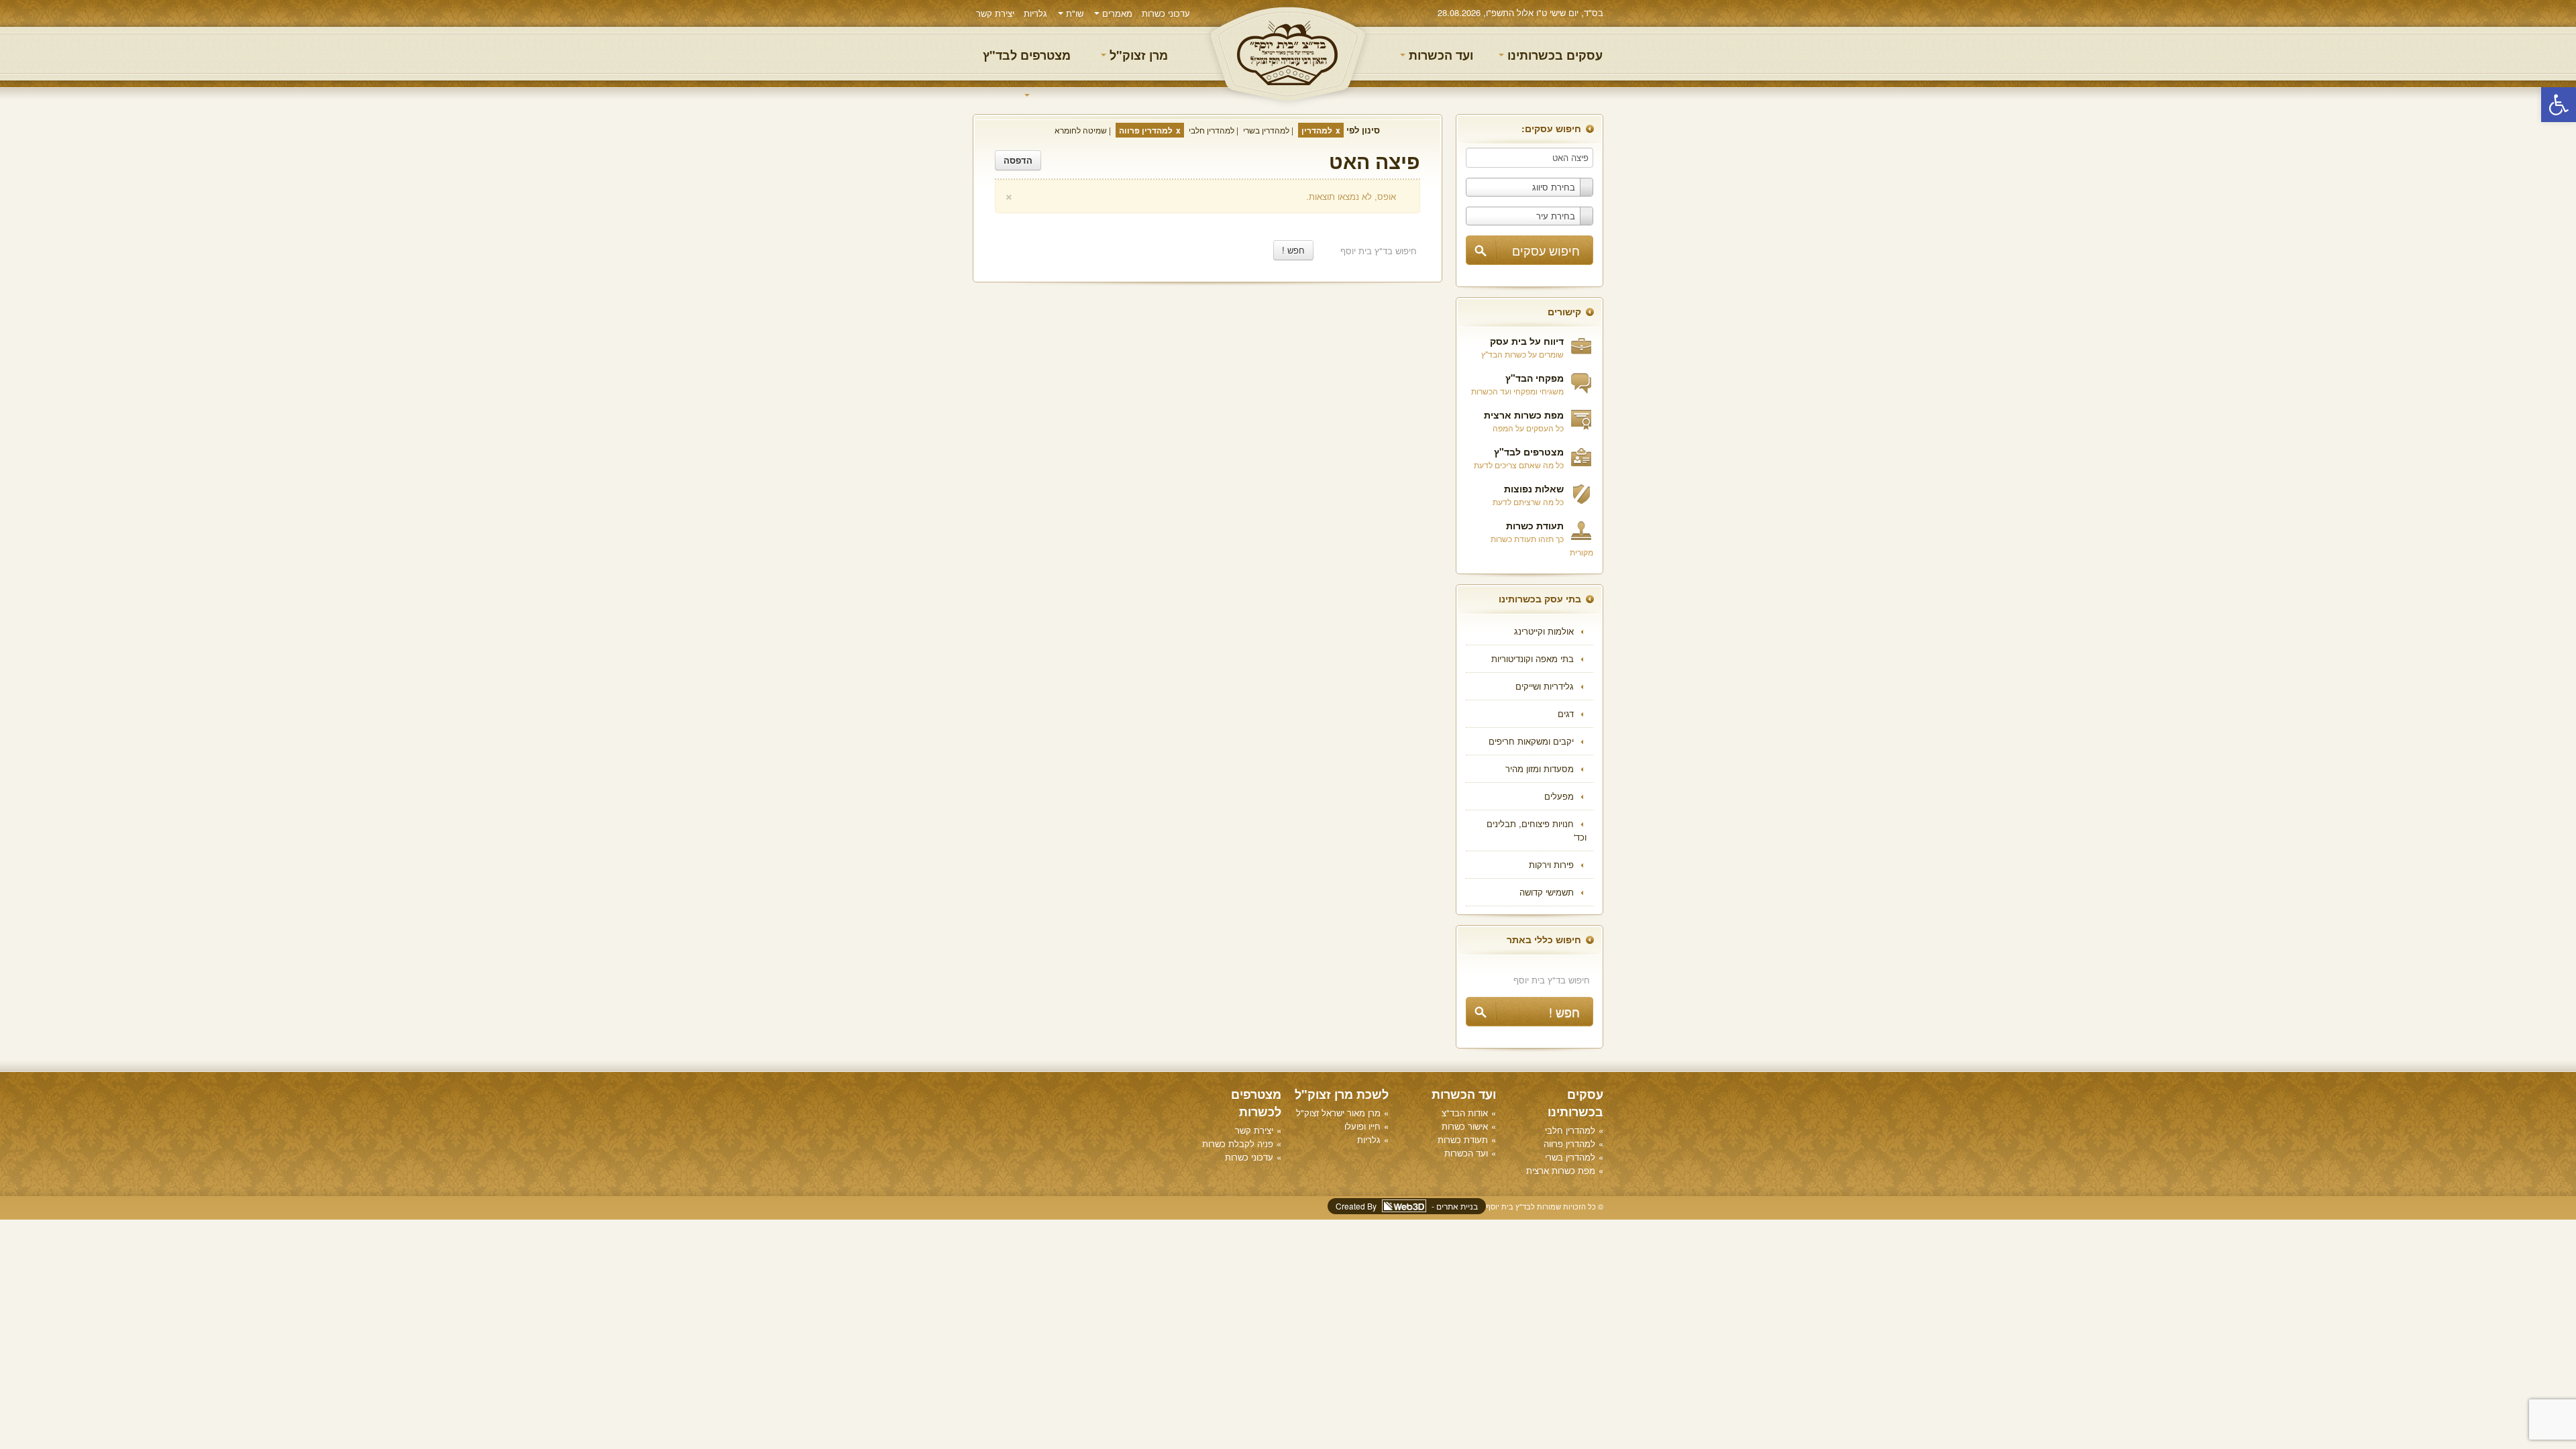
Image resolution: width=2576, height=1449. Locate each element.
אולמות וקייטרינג (1544, 631)
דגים (1566, 713)
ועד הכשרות (1439, 55)
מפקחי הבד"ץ (1535, 378)
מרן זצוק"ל (1137, 55)
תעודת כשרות (1535, 525)
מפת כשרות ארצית (1524, 415)
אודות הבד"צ (1465, 1113)
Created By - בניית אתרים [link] (1407, 1206)
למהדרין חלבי (1212, 130)
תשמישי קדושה (1547, 892)
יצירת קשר (995, 13)
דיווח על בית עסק (1527, 341)
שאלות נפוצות (1534, 488)
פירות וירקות (1551, 864)
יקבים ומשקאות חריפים (1531, 741)
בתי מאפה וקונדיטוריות (1533, 658)
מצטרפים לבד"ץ (1027, 55)
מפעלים (1559, 796)
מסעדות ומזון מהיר (1540, 768)
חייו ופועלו (1362, 1126)
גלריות (1035, 13)
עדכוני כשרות (1166, 13)
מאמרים (1116, 13)
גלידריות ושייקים (1545, 686)
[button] (2559, 105)
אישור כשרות (1465, 1126)
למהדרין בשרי (1266, 130)
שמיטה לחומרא (1081, 130)
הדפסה (1018, 160)
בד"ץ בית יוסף (1288, 54)
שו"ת (1073, 13)
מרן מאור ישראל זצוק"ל (1338, 1113)
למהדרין (1317, 130)
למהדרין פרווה (1146, 130)
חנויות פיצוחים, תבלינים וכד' (1537, 830)
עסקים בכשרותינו (1553, 55)
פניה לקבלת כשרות (1238, 1143)
